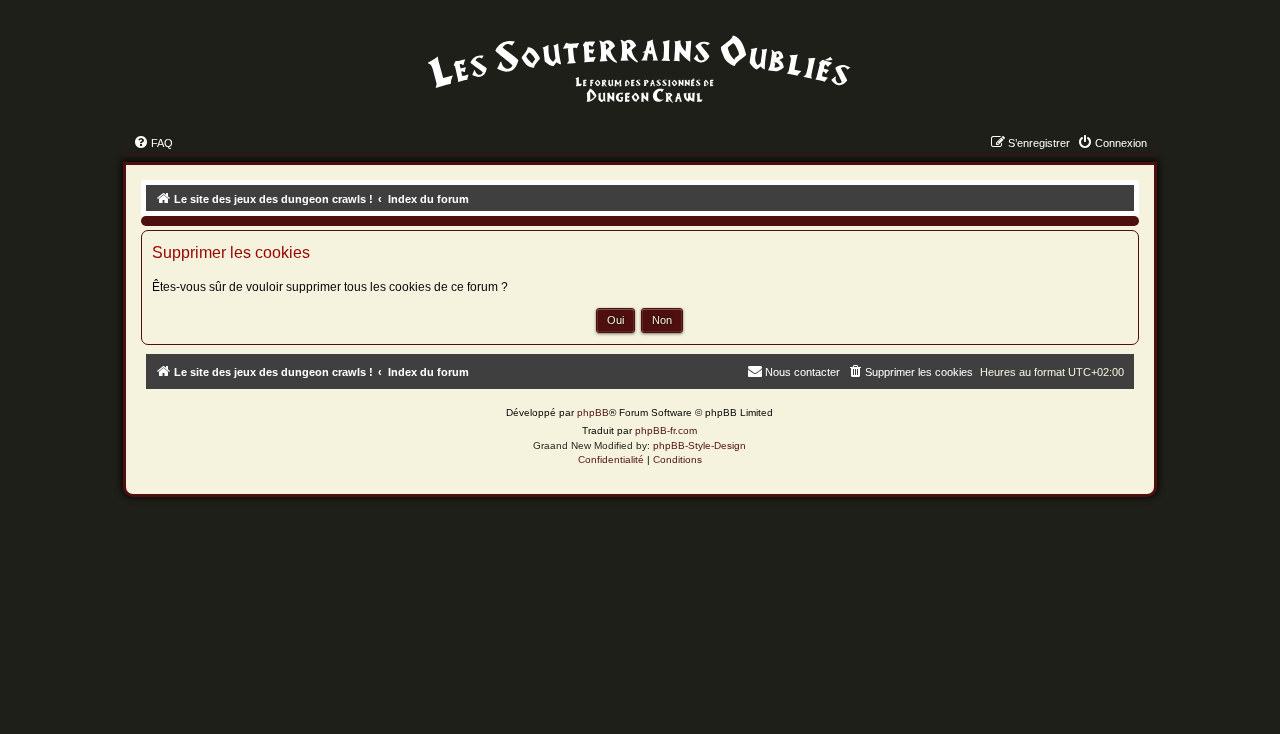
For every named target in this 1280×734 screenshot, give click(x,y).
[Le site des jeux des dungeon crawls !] (639, 70)
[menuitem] (153, 143)
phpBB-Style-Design (699, 445)
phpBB (593, 412)
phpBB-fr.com (666, 430)
